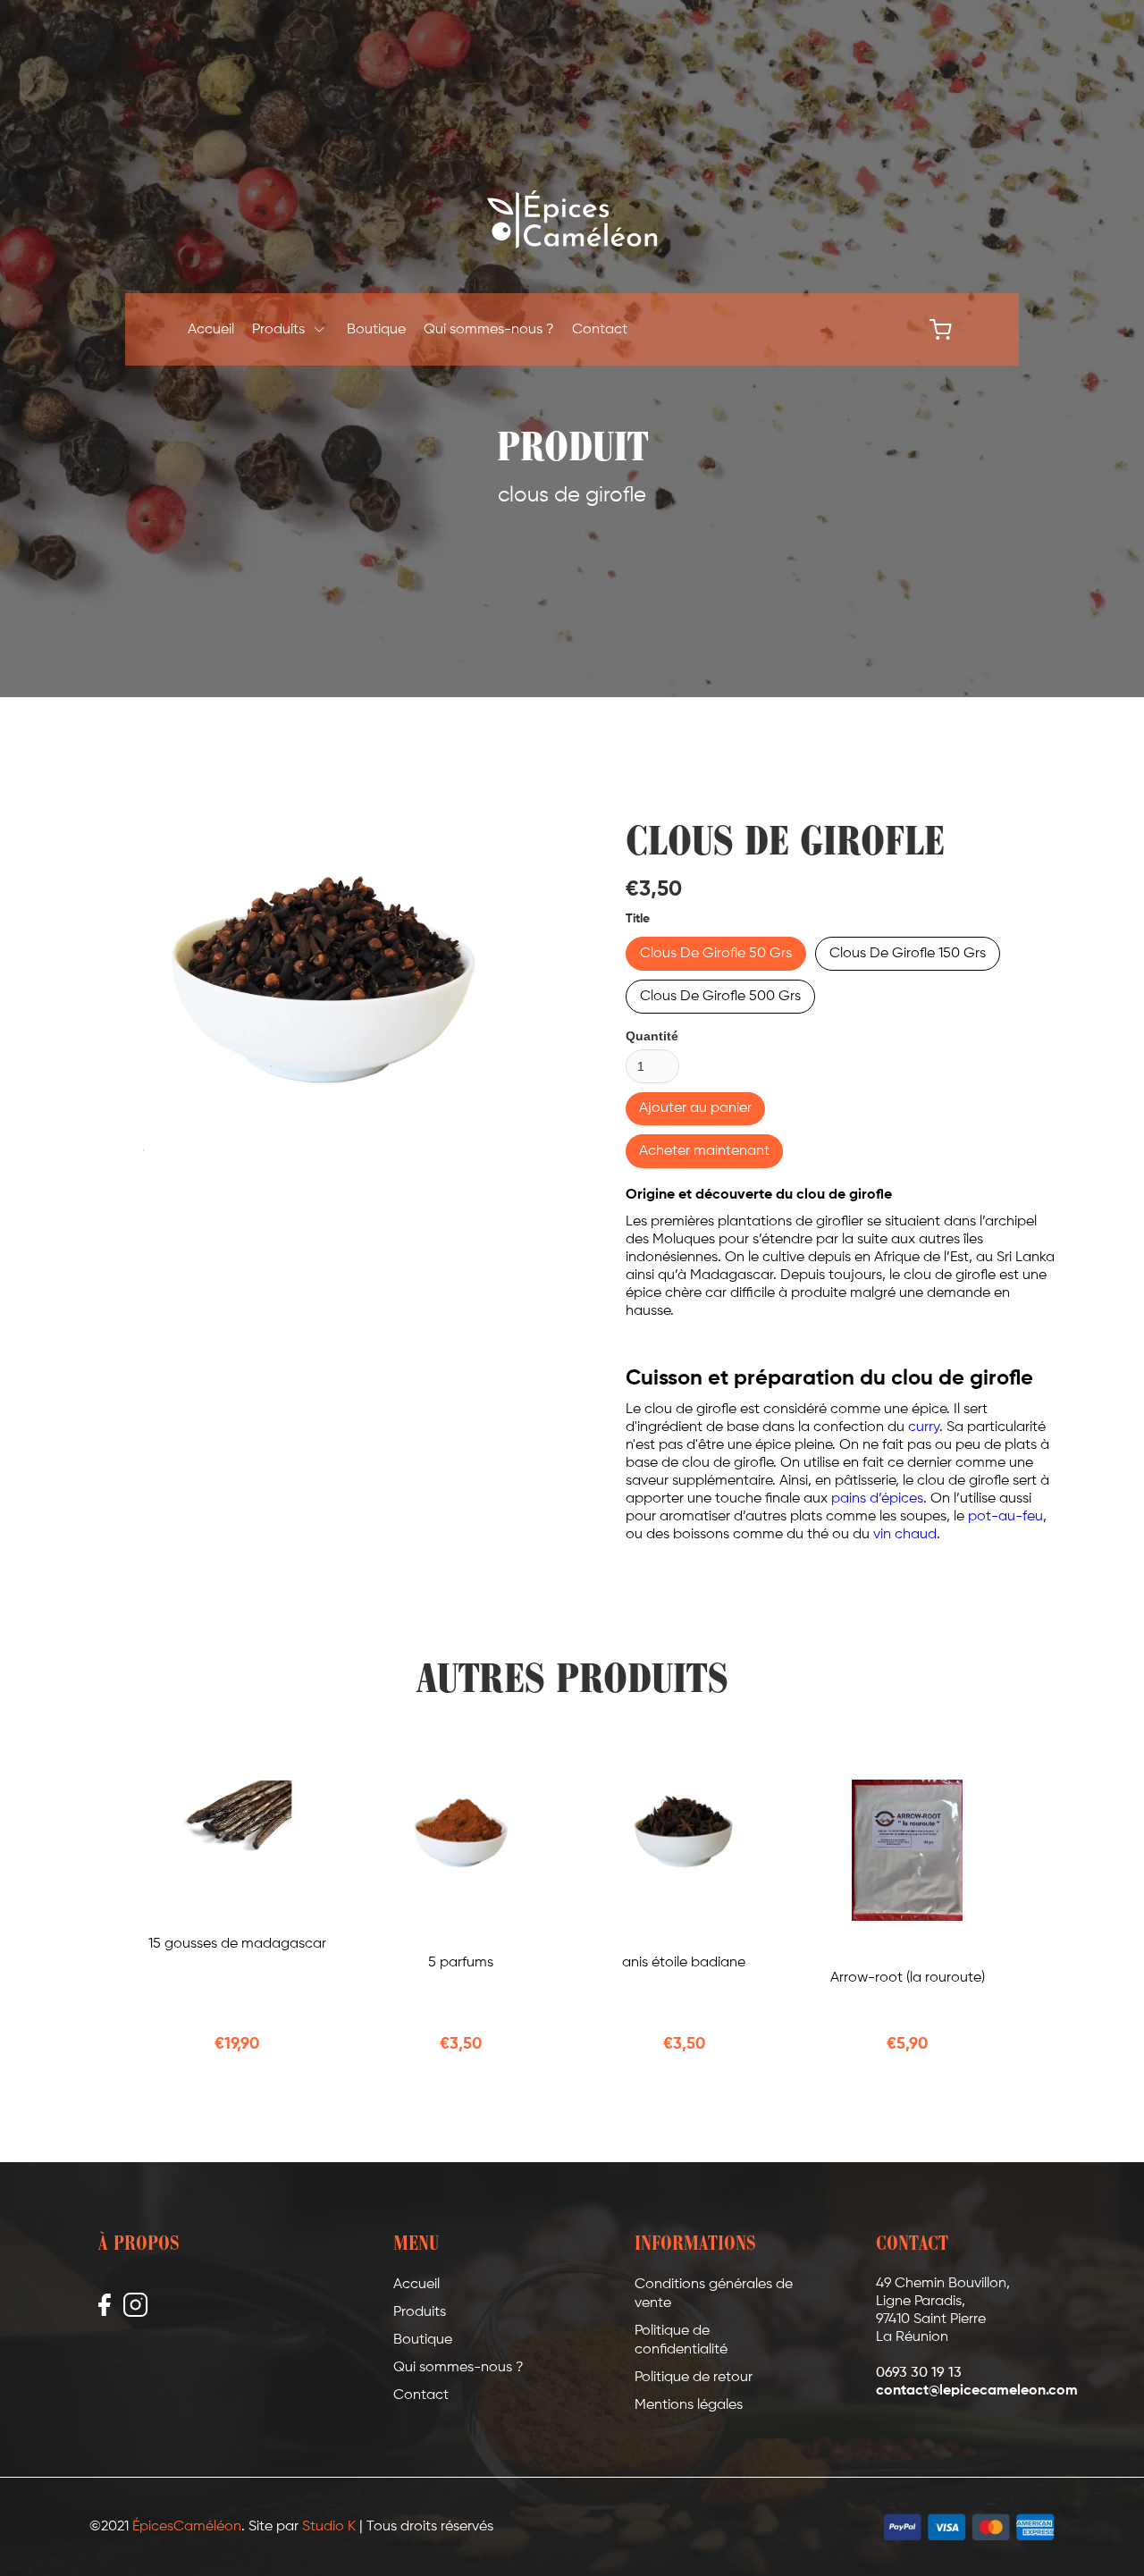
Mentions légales (689, 2405)
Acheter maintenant (704, 1151)
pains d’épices (877, 1499)
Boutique (376, 330)
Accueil (211, 330)
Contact (600, 330)
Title (638, 919)
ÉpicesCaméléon (187, 2527)
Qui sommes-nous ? (489, 330)
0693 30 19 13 (919, 2373)
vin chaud (905, 1535)
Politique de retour (694, 2378)
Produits (278, 330)
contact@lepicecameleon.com (977, 2391)
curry (924, 1427)
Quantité (652, 1036)
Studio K (329, 2527)
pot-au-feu (1005, 1517)
